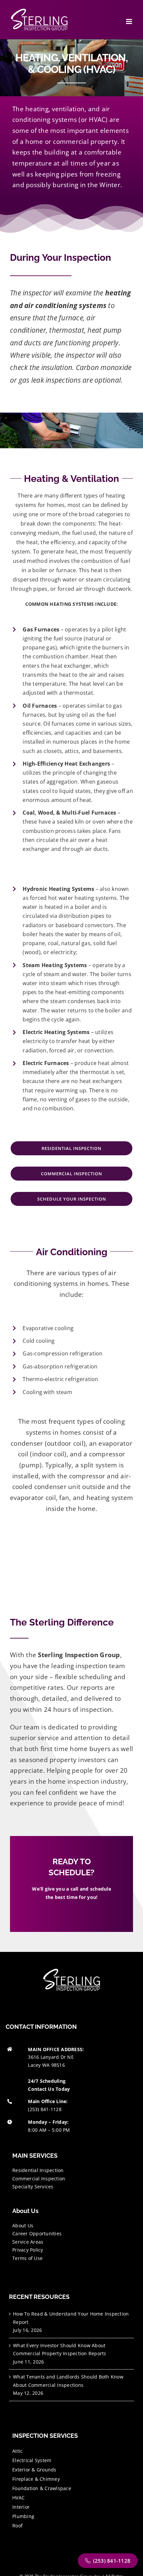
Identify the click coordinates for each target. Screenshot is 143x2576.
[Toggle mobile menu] (130, 21)
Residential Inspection (38, 2170)
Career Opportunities (37, 2233)
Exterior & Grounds (34, 2470)
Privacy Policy (28, 2250)
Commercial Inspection (39, 2179)
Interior (21, 2507)
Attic (17, 2451)
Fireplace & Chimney (36, 2479)
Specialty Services (33, 2187)
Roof (17, 2526)
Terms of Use (27, 2258)
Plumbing (23, 2516)
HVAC (18, 2498)
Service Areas (28, 2242)
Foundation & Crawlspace (42, 2488)
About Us (23, 2225)
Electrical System (32, 2460)
